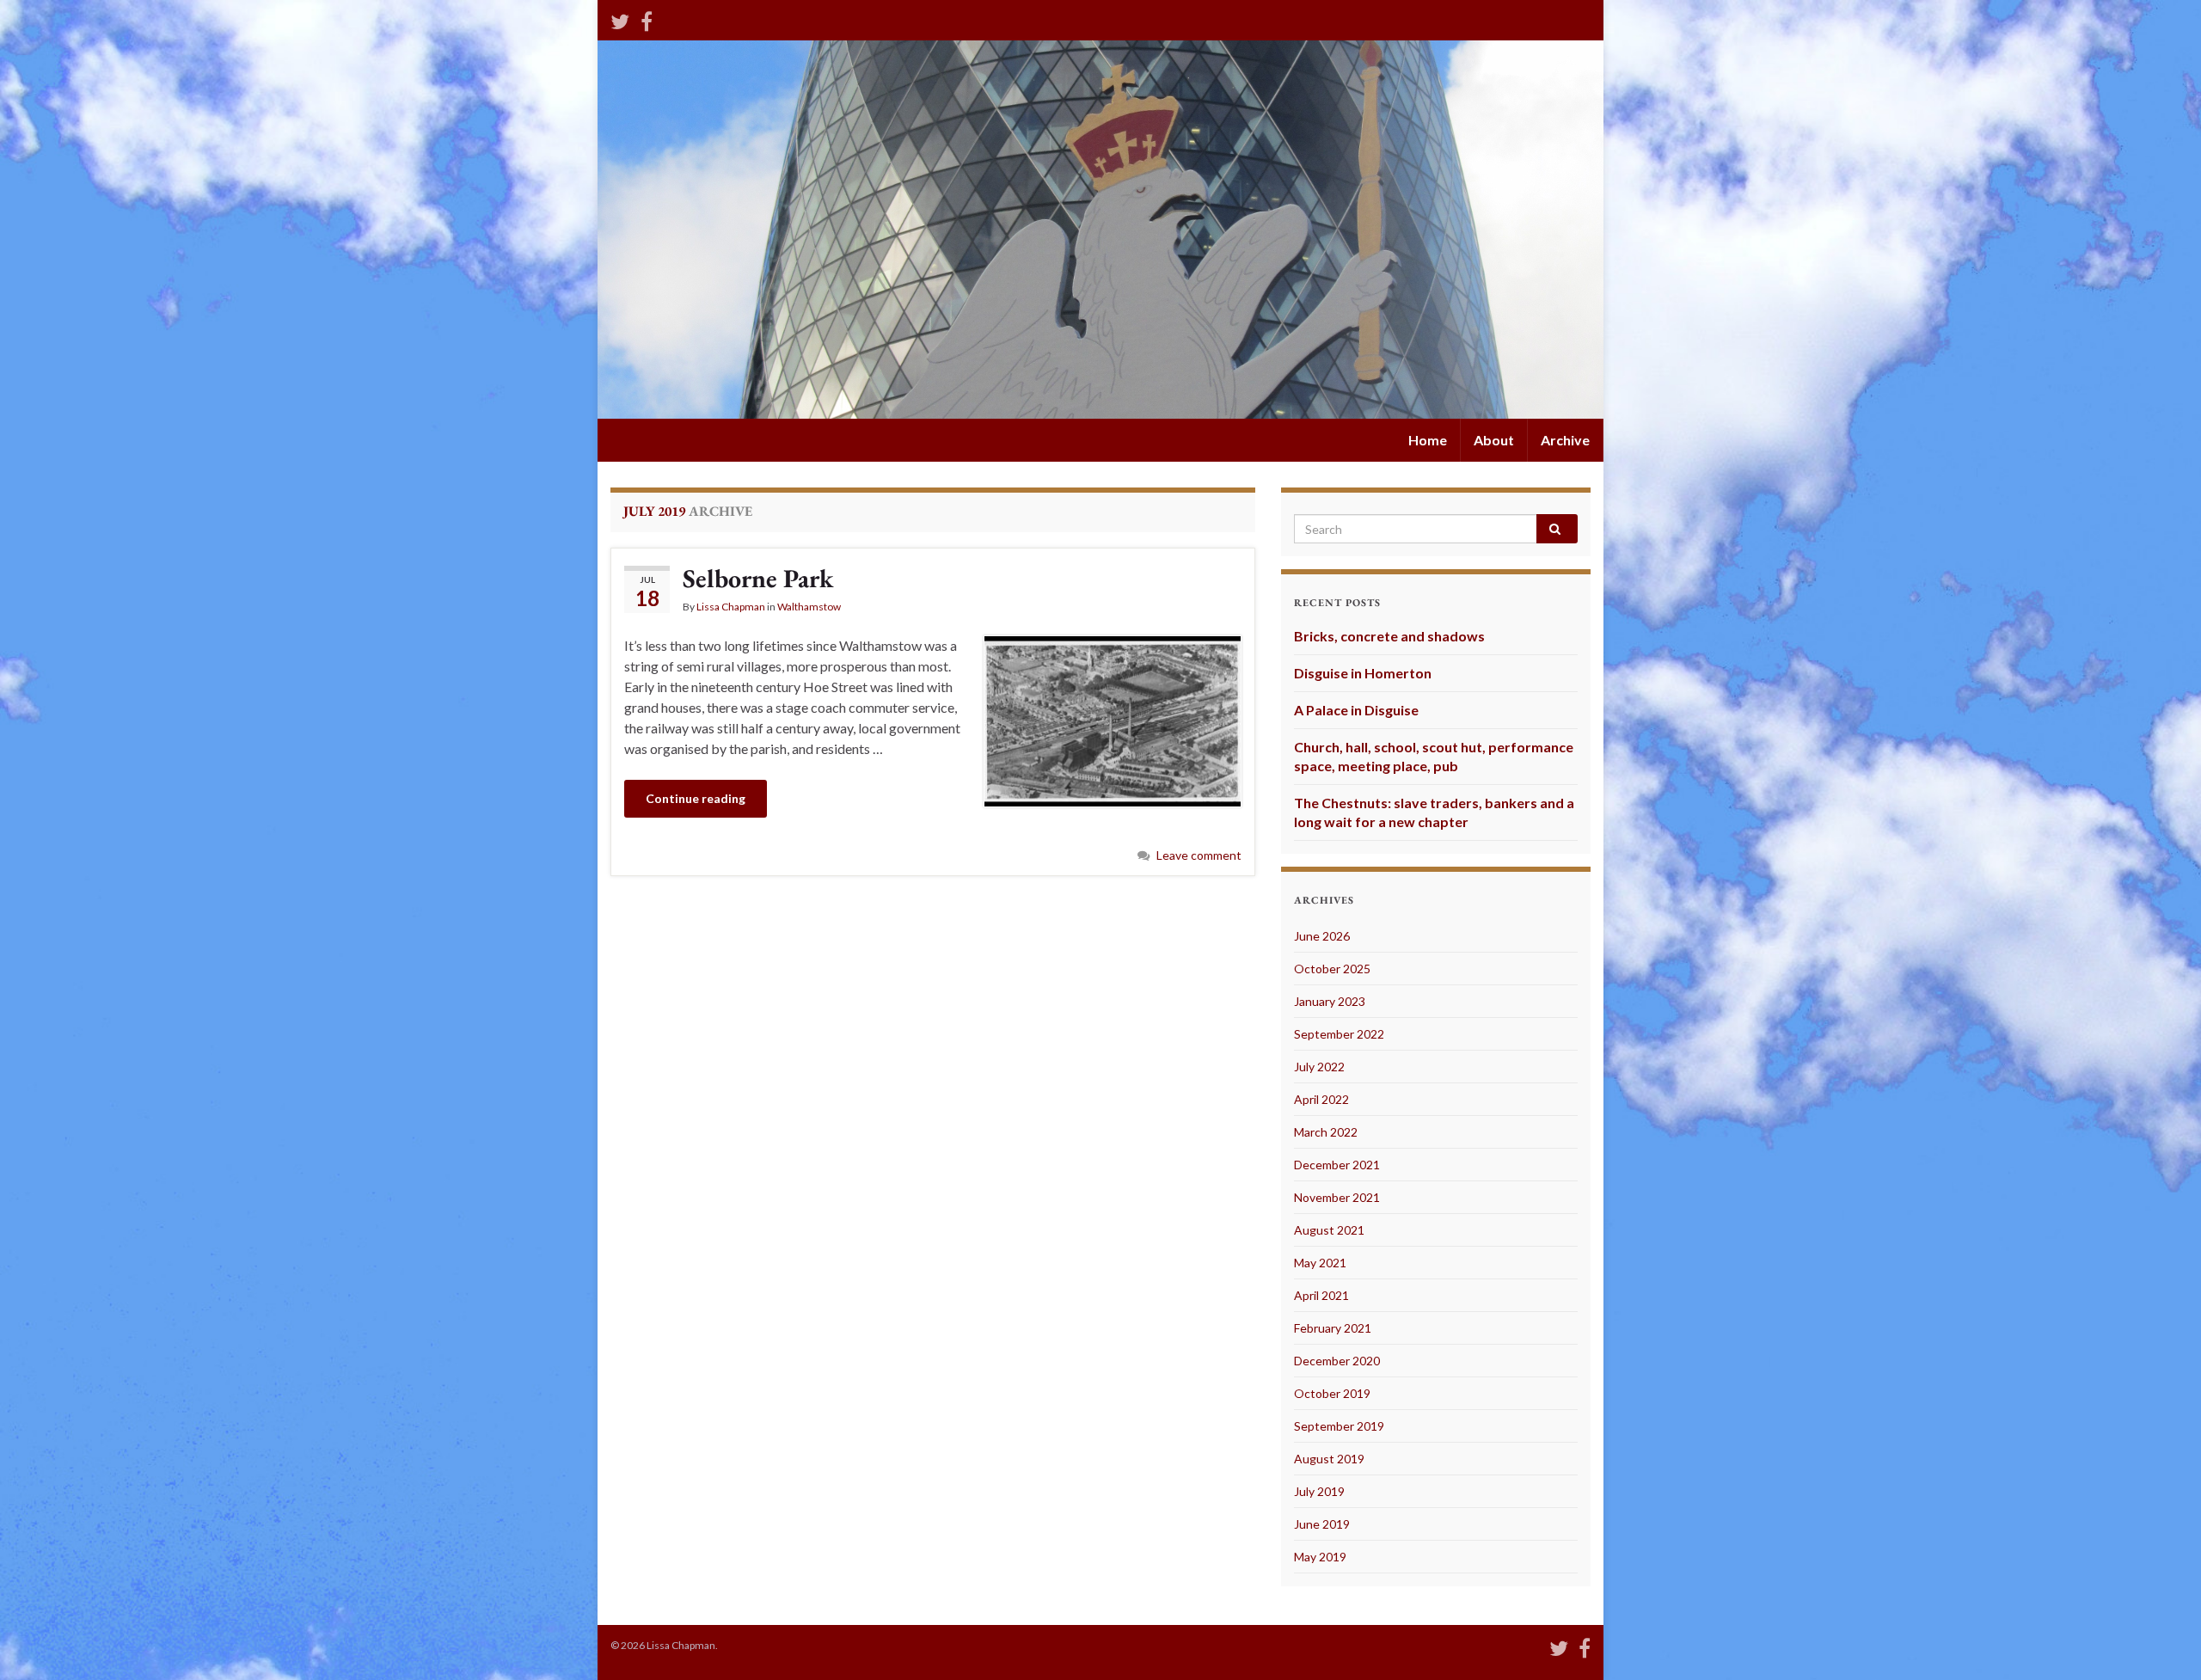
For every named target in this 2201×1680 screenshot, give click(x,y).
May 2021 (1320, 1263)
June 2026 (1322, 936)
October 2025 (1332, 969)
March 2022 (1326, 1132)
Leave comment (1199, 855)
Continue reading (696, 798)
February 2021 (1333, 1328)
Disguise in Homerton (1363, 673)
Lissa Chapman (731, 607)
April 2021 (1321, 1295)
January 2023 (1330, 1001)
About (1494, 440)
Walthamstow (809, 607)
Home (1428, 440)
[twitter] (620, 18)
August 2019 (1329, 1459)
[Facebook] (647, 18)
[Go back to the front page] (1100, 230)
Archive (1565, 440)
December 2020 (1337, 1361)
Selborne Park (758, 578)
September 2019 (1339, 1426)
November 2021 (1337, 1197)
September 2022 (1339, 1034)
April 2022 (1321, 1099)
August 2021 (1329, 1230)
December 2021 (1337, 1165)
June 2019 (1322, 1524)
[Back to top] (2162, 1641)
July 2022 (1319, 1067)
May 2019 (1320, 1557)
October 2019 (1332, 1393)
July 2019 (1319, 1491)
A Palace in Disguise (1356, 710)
